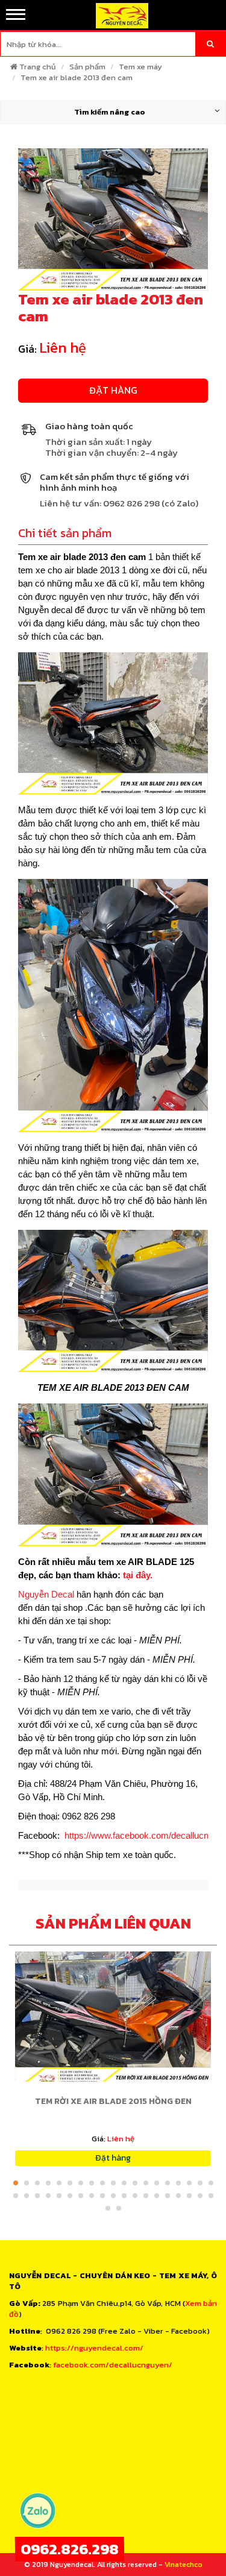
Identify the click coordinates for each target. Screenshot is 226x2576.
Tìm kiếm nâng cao (110, 112)
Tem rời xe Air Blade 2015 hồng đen (113, 2101)
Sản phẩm (87, 67)
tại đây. (137, 1575)
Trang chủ (38, 67)
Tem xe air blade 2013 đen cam (77, 77)
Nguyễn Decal (46, 1594)
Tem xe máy (140, 67)
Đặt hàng (113, 390)
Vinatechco (184, 2565)
